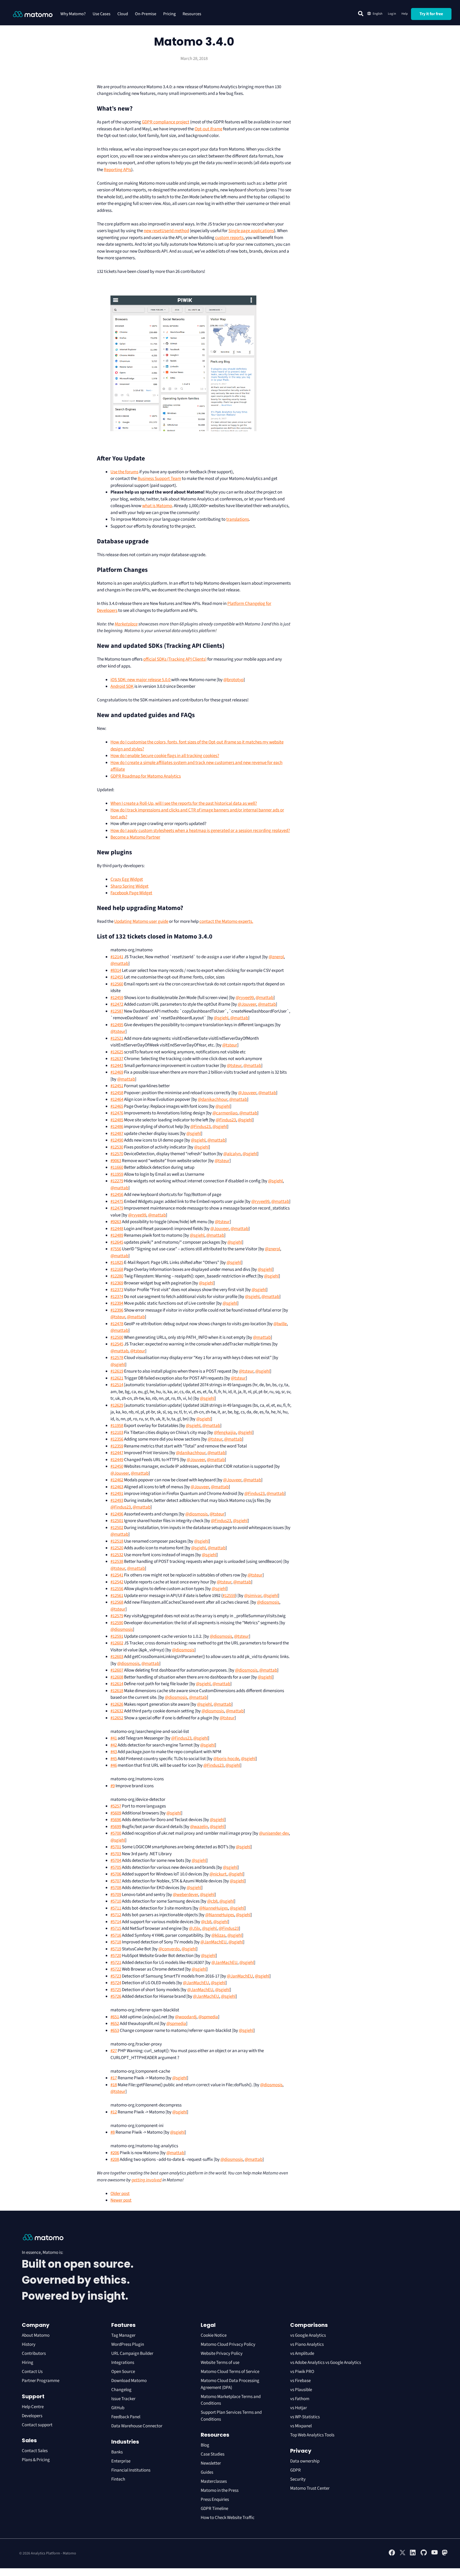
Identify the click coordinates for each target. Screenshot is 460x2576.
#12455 (117, 977)
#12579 (117, 1616)
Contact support (37, 2425)
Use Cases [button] (102, 14)
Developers (32, 2416)
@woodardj (186, 2017)
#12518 (117, 1541)
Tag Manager (123, 2335)
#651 (115, 2017)
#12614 (117, 1684)
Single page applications (251, 231)
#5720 (116, 1956)
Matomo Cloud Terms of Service (230, 2372)
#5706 (116, 1874)
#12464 (117, 1099)
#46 (114, 1765)
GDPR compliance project (166, 122)
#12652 (117, 1718)
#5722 (116, 1969)
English (378, 14)
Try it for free (431, 14)
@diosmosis (196, 1514)
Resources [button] (192, 14)
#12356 (117, 1439)
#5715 (116, 1928)
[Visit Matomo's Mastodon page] (445, 2555)
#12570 (117, 1154)
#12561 (117, 1596)
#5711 (116, 1908)
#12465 (117, 1106)
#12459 (117, 998)
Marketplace (126, 624)
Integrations (123, 2363)
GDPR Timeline (214, 2509)
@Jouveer (247, 1004)
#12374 (117, 1297)
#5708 (116, 1888)
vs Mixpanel (301, 2426)
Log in (392, 14)
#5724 (116, 1983)
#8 (113, 2132)
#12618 (117, 1691)
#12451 (117, 1086)
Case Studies (213, 2454)
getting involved (147, 2180)
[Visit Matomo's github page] (424, 2555)
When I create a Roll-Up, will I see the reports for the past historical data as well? (184, 803)
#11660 (117, 1167)
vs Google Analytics (308, 2335)
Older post (120, 2194)
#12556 (117, 1589)
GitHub (118, 2408)
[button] (361, 14)
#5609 (116, 1813)
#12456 (117, 1195)
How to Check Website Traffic (228, 2518)
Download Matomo (129, 2381)
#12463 (117, 1487)
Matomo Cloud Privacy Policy (228, 2344)
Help (405, 14)
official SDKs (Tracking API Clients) (175, 659)
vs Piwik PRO (302, 2372)
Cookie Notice (214, 2335)
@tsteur (118, 1032)
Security (298, 2479)
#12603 (117, 1657)
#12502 (117, 1528)
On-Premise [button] (146, 14)
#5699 (116, 1827)
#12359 (117, 1446)
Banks (117, 2452)
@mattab (119, 964)
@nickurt (218, 1874)
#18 (114, 2085)
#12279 (117, 1181)
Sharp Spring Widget (130, 886)
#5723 (116, 1976)
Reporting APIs (118, 170)
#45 (114, 1759)
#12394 (117, 1303)
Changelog (121, 2390)
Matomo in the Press (220, 2490)
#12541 (117, 1575)
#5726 (116, 1996)
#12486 (117, 1127)
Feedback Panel (126, 2417)
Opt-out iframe (208, 129)
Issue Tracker (123, 2399)
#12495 (117, 1025)
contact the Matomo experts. (226, 921)
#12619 (117, 1371)
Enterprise (121, 2461)
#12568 (117, 1602)
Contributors (34, 2353)
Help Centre (33, 2407)
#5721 (116, 1963)
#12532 (117, 1555)
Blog (205, 2445)
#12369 (117, 1283)
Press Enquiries (215, 2500)
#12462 (117, 1480)
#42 (114, 1745)
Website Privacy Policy (222, 2353)
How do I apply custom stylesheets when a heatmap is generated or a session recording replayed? (200, 831)
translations (238, 519)
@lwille (280, 1324)
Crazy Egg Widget (127, 879)
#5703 (116, 1854)
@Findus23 (226, 1120)
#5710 (116, 1901)
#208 (115, 2160)
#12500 (117, 1337)
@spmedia (208, 2017)
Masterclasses (214, 2481)
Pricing (169, 14)
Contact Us (32, 2372)
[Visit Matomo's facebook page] (392, 2555)
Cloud (123, 14)
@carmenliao (225, 1113)
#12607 (117, 1670)
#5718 (116, 1942)
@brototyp (233, 680)
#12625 (117, 1052)
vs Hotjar (299, 2408)
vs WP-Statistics (305, 2417)
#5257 (116, 1806)
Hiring (28, 2363)
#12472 (117, 1004)
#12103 (117, 1433)
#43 (114, 1752)
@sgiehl (221, 1018)
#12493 (117, 1501)
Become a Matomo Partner (135, 837)
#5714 (116, 1922)
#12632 (117, 1711)
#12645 (117, 1242)
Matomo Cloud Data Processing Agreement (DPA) (230, 2384)
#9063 (116, 1161)
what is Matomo (157, 506)
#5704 (116, 1861)
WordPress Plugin (128, 2344)
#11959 (117, 1174)
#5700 (116, 1833)
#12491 (117, 1494)
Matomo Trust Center (310, 2488)
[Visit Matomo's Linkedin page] (413, 2555)
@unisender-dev (274, 1833)
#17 (114, 2078)
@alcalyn (232, 1154)
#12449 (117, 1460)
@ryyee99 (245, 998)
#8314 (116, 970)
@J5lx (195, 1928)
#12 (114, 2112)
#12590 (117, 1623)
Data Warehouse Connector (137, 2426)
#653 (115, 2031)
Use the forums (124, 472)
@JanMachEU (213, 1942)
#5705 (116, 1867)
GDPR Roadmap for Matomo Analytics (146, 776)
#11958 (117, 1426)
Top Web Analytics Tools (312, 2435)
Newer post (121, 2200)
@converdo (169, 1949)
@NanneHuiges (213, 1908)
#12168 (117, 1269)
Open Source (123, 2372)
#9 (113, 1786)
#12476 (117, 1113)
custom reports (229, 238)
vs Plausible (301, 2390)
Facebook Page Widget (131, 893)
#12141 (117, 957)
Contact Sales (35, 2451)
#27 (114, 2051)
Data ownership (305, 2461)
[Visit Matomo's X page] (402, 2555)
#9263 (116, 1222)
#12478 (117, 1324)
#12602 (117, 1643)
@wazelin (199, 1827)
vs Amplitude (302, 2353)
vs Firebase (300, 2381)
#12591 (117, 1636)
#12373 (117, 1290)
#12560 (117, 984)
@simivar (253, 1596)
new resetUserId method (166, 231)
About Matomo (36, 2335)
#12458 (117, 1093)
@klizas (218, 1935)
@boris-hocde (226, 1759)
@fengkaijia (225, 1433)
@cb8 (212, 1901)
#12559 (229, 1596)
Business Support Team (159, 479)
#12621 (117, 1378)
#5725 (116, 1990)
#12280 (117, 1276)
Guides (207, 2472)
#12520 (117, 1548)
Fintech (118, 2479)
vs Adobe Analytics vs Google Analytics (326, 2363)
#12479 (117, 1208)
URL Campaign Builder (132, 2353)
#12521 (117, 1038)
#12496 (117, 1514)
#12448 (117, 1229)
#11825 (117, 1263)
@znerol (276, 957)
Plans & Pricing (36, 2460)
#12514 (117, 1385)
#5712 (116, 1915)
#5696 (116, 1820)
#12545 (117, 1344)
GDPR (295, 2470)
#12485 (117, 1120)
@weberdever (185, 1895)
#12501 (117, 1521)
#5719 (116, 1949)
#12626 (117, 1704)
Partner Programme (41, 2381)
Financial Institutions (131, 2470)
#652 (115, 2024)
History (29, 2344)
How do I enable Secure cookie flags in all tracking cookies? (165, 756)
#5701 (116, 1847)
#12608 (117, 1677)
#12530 (117, 1147)
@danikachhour (213, 1099)
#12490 (117, 1140)
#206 (115, 2153)
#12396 (117, 1310)
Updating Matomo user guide (141, 921)
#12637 (117, 1059)
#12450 (117, 1466)
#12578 (117, 1358)
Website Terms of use (220, 2363)
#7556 (116, 1249)
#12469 (117, 1072)
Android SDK (122, 686)
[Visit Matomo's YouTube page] (434, 2554)
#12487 (117, 1134)
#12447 (117, 1453)
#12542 (117, 1582)
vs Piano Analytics (307, 2344)
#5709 (116, 1895)
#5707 (116, 1881)
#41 (114, 1738)
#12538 (117, 1562)
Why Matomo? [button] (73, 14)
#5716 (116, 1935)
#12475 (117, 1202)
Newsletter (211, 2463)
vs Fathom (300, 2399)
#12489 (117, 1235)
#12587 (117, 1011)
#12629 (117, 1405)
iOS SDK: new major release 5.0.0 (141, 680)
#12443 (117, 1066)
